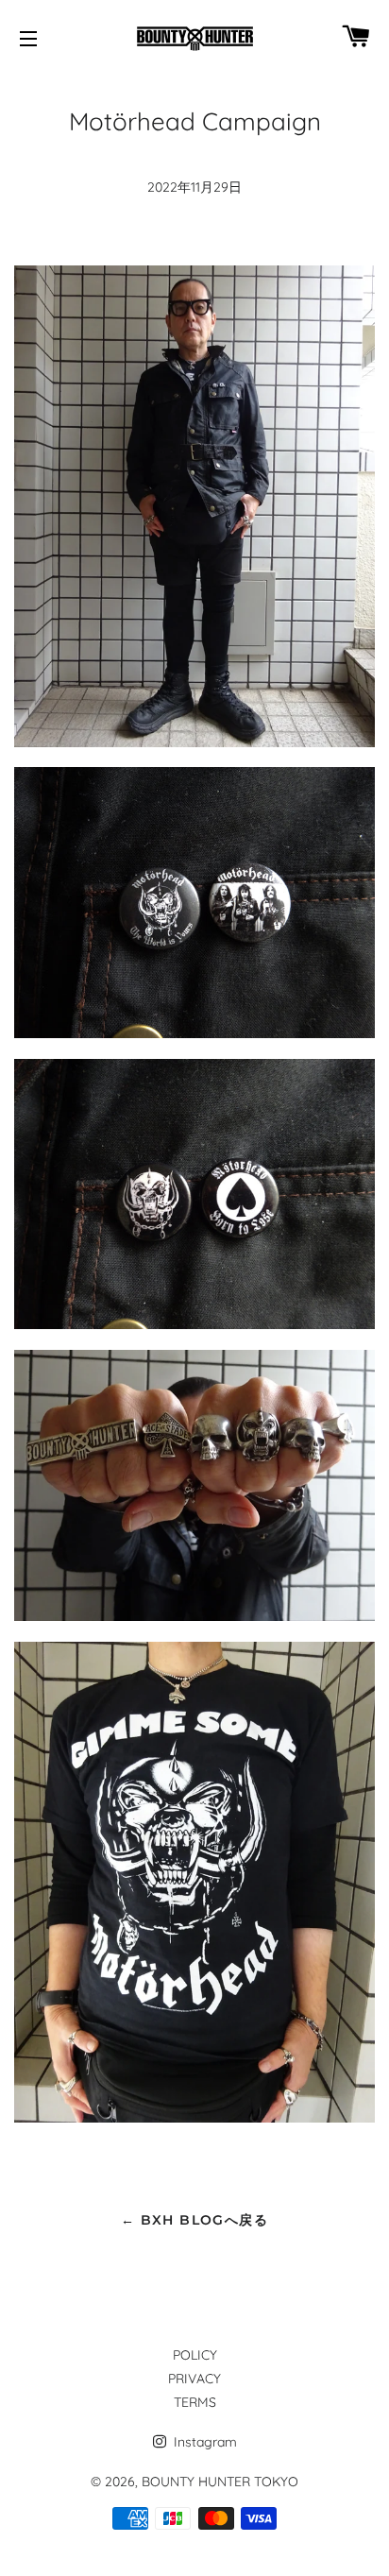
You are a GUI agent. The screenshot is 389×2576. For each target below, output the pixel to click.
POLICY (195, 2355)
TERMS (195, 2402)
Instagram (203, 2442)
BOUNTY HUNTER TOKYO (220, 2482)
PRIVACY (194, 2379)
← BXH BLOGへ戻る (194, 2220)
